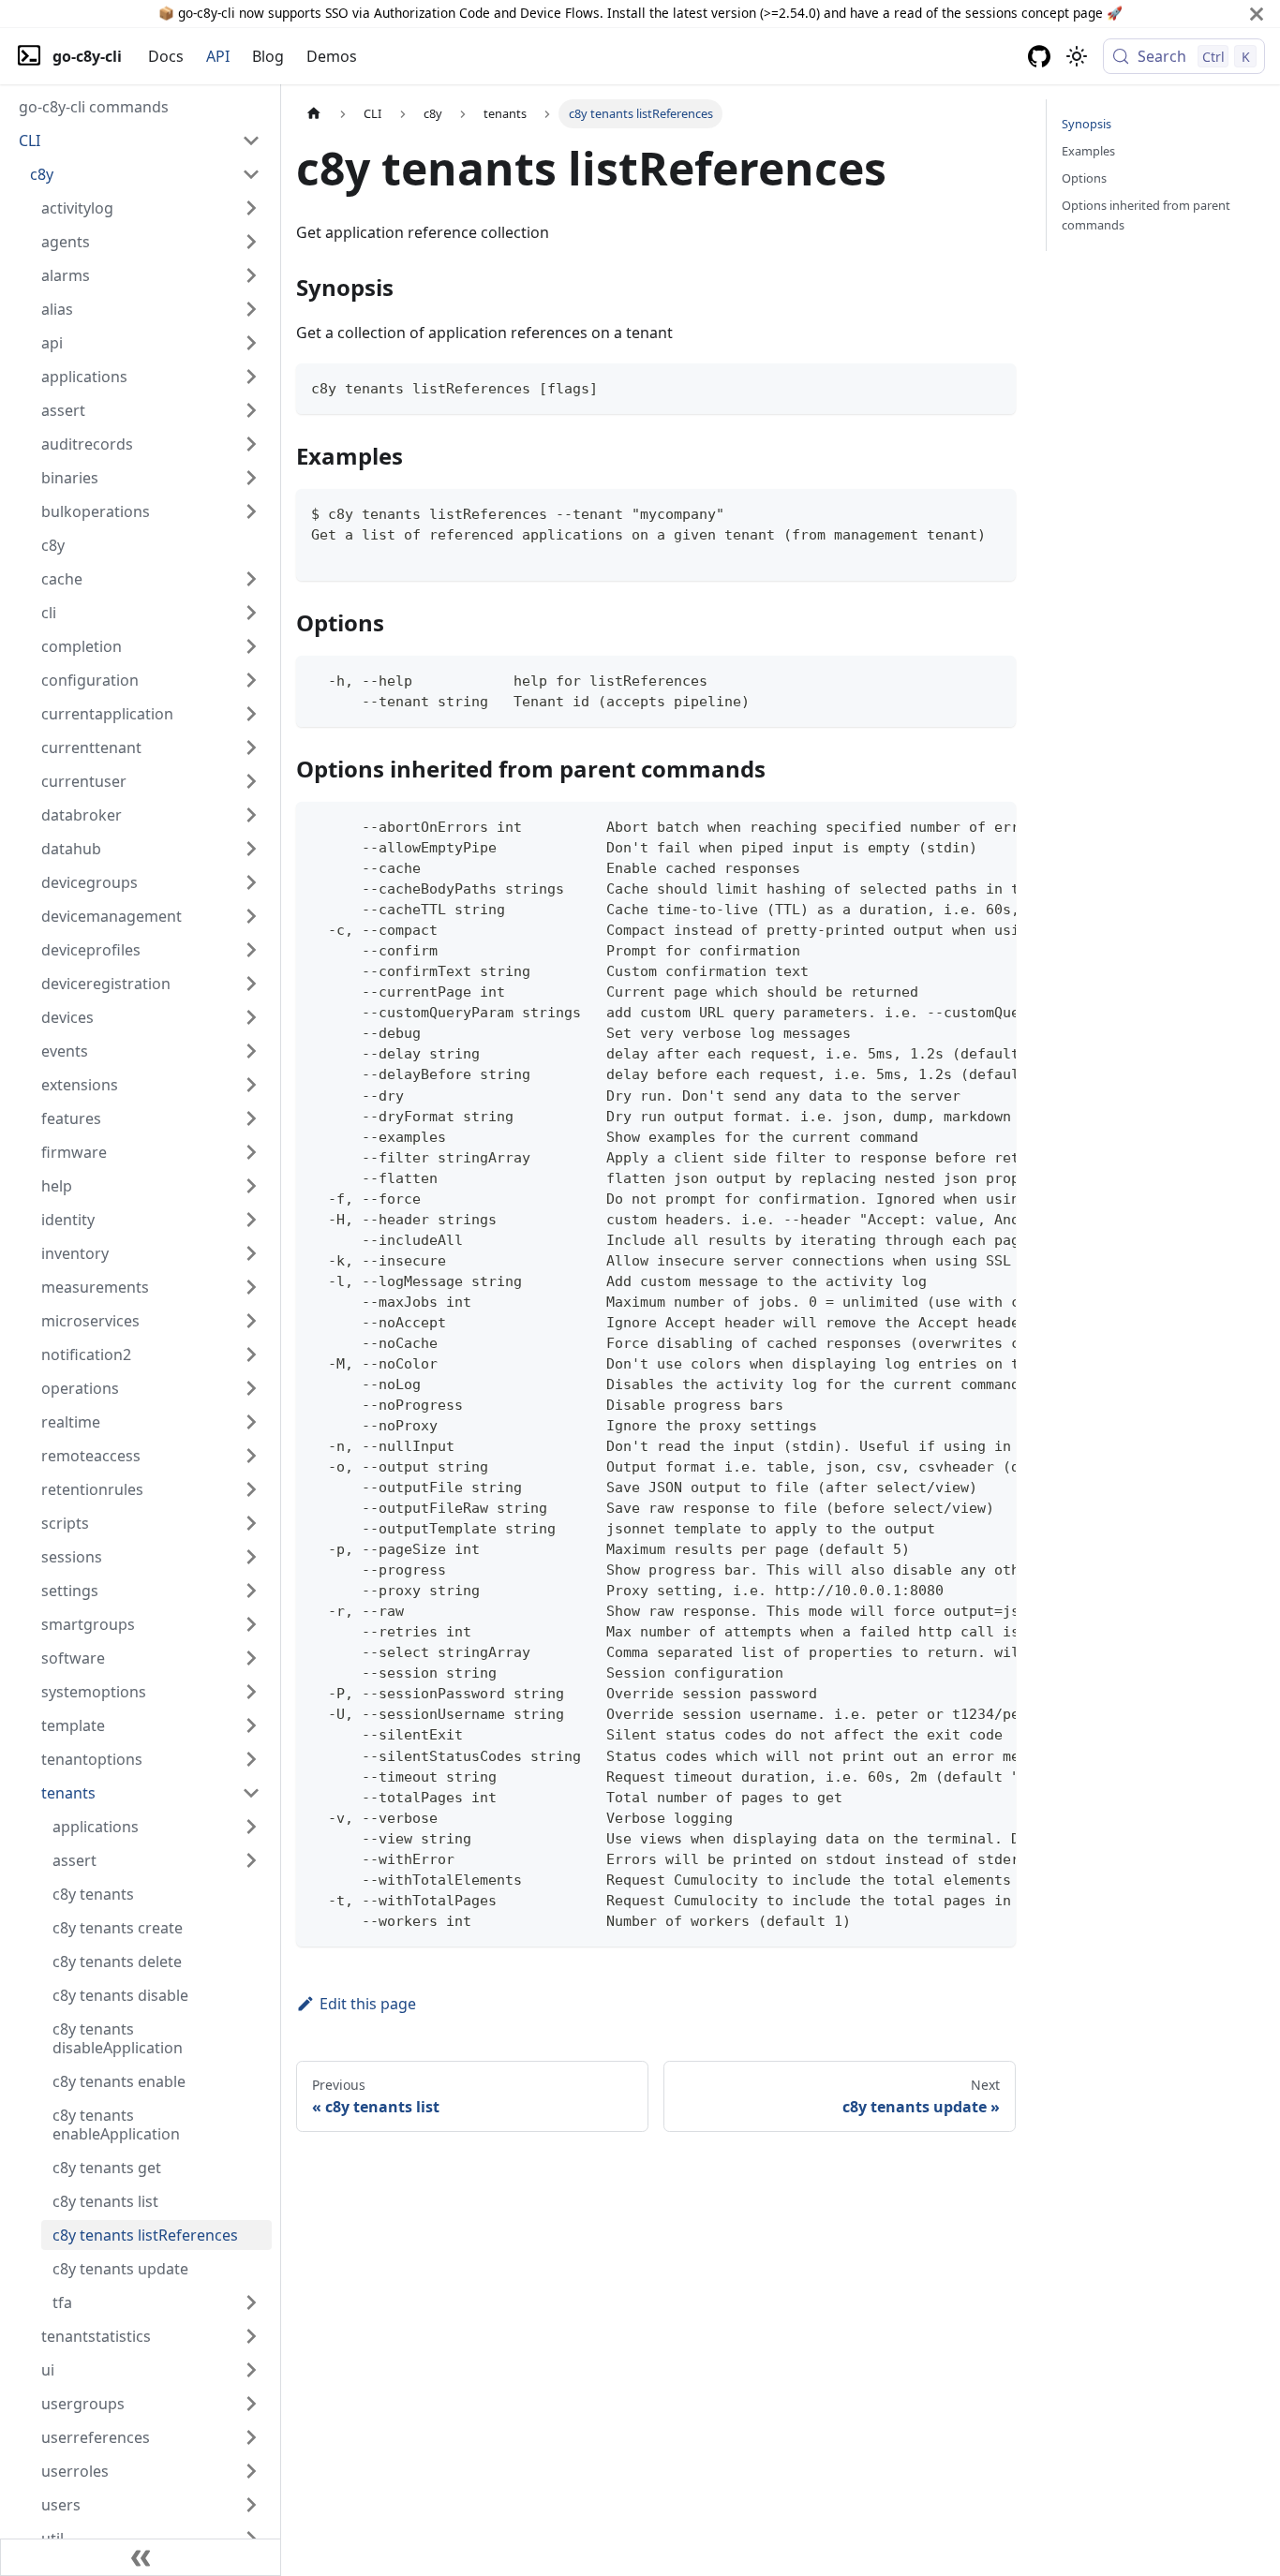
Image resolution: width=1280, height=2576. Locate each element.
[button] (140, 141)
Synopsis (1087, 124)
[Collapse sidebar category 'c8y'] (251, 174)
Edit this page (368, 2004)
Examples (1088, 151)
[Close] (1257, 14)
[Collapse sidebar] (141, 2557)
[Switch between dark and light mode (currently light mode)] (1077, 56)
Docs (166, 56)
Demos (332, 56)
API (218, 56)
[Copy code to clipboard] (993, 386)
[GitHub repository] (1039, 56)
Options (1084, 178)
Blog (268, 56)
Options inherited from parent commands (1146, 215)
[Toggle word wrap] (959, 825)
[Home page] (314, 114)
